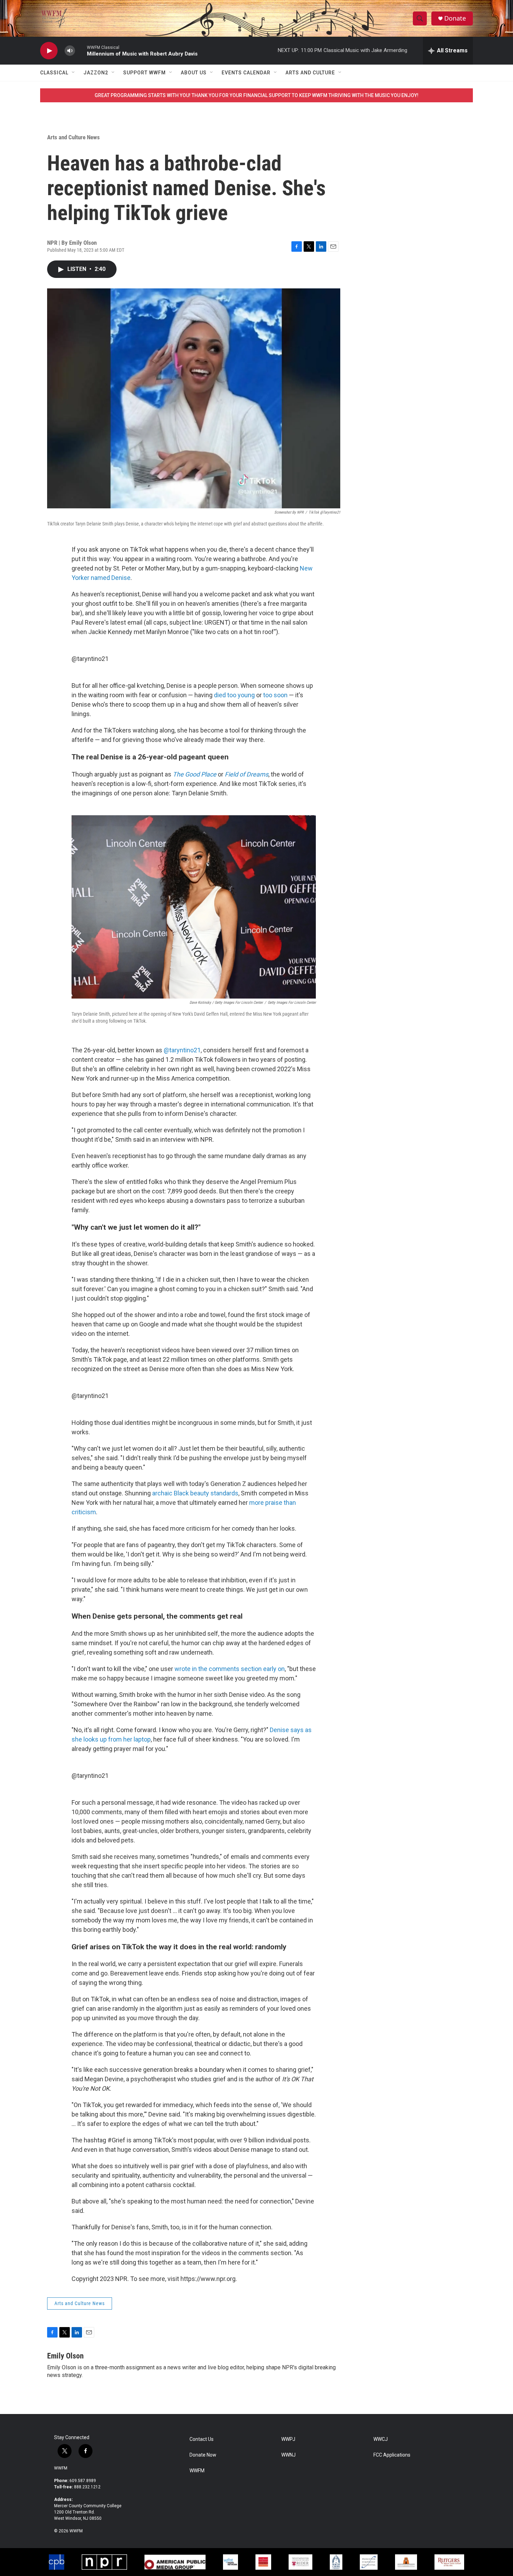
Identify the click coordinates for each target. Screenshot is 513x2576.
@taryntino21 (90, 659)
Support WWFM (144, 73)
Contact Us (202, 2439)
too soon (275, 695)
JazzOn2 (96, 73)
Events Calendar (246, 73)
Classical (54, 73)
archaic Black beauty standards (195, 1493)
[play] (49, 51)
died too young (234, 695)
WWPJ (288, 2439)
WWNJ (288, 2455)
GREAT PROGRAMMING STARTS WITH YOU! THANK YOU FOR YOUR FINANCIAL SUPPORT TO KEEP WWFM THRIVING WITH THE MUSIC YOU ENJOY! (256, 95)
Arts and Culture (310, 73)
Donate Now (203, 2455)
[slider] (81, 50)
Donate (455, 18)
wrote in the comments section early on (230, 1669)
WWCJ (381, 2439)
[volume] (70, 51)
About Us (194, 73)
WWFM (61, 2468)
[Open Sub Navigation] (74, 73)
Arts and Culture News (73, 137)
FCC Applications (392, 2455)
